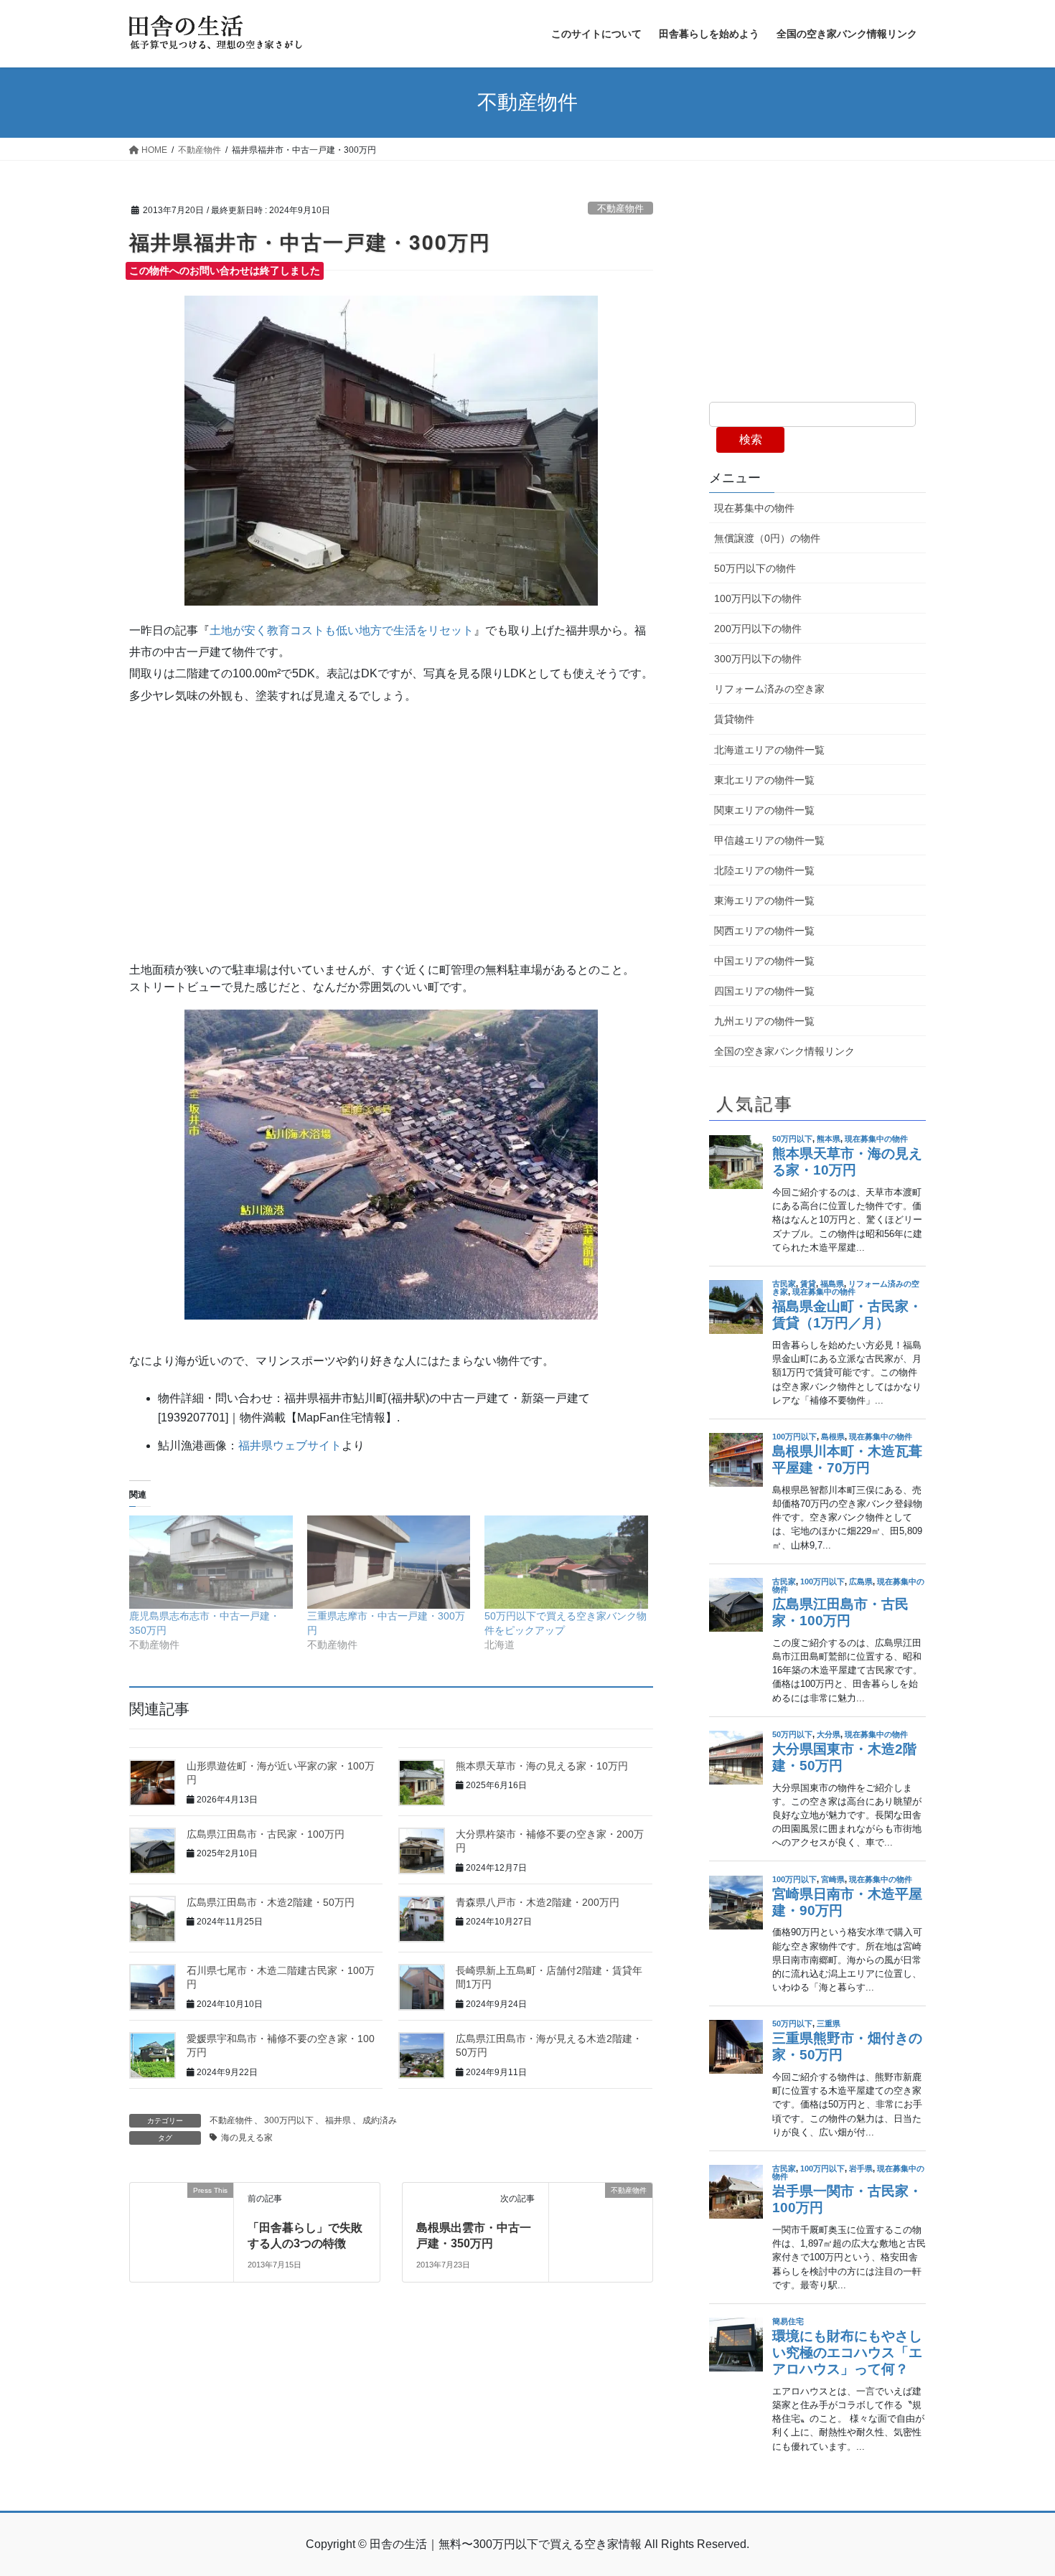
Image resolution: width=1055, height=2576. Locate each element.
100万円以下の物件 (758, 598)
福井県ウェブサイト (290, 1446)
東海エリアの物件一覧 (764, 901)
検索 (751, 439)
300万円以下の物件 (758, 659)
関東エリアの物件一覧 (764, 810)
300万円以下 (289, 2120)
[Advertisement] (391, 821)
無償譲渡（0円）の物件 (767, 538)
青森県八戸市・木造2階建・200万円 (538, 1902)
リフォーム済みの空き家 (769, 689)
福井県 (338, 2120)
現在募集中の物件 (754, 508)
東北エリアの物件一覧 (764, 780)
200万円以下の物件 (758, 629)
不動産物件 (620, 208)
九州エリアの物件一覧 (764, 1021)
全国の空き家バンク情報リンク (784, 1051)
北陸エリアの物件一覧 (764, 870)
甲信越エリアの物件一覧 (769, 840)
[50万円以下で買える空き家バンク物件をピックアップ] (566, 1562)
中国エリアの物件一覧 (764, 961)
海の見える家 (247, 2138)
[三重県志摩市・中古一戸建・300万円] (389, 1562)
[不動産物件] (601, 2220)
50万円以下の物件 (755, 568)
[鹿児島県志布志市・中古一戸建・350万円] (211, 1562)
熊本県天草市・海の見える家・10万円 (542, 1766)
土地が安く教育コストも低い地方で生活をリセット (342, 630)
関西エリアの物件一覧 (764, 931)
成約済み (380, 2120)
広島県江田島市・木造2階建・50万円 (271, 1902)
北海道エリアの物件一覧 (769, 750)
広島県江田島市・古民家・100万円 (266, 1834)
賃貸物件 (734, 719)
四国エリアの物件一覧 (764, 991)
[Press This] (182, 2222)
